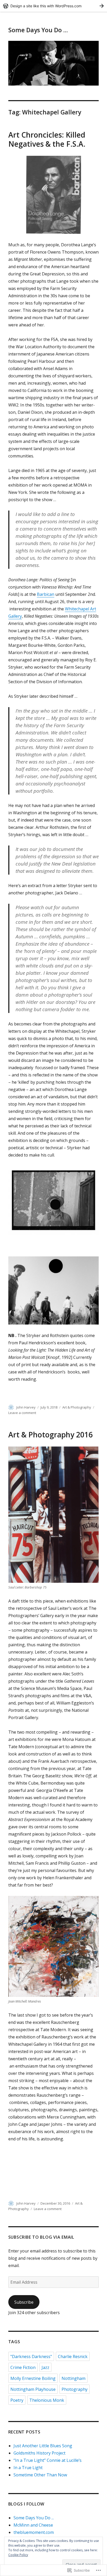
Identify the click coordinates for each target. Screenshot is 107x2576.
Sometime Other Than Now (40, 2475)
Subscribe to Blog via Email (41, 2237)
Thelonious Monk (47, 2400)
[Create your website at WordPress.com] (53, 6)
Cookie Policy (18, 2555)
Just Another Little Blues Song (43, 2446)
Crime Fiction (23, 2367)
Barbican (46, 594)
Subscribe (24, 2302)
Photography (75, 2389)
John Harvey (26, 1407)
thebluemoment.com (34, 2532)
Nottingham (73, 2378)
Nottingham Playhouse (33, 2389)
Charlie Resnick (73, 2357)
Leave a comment (22, 1413)
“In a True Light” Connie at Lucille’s (48, 2460)
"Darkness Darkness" (31, 2357)
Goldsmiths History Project (39, 2453)
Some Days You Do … (38, 30)
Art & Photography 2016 (51, 1435)
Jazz (45, 2367)
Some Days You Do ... (34, 2518)
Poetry (17, 2400)
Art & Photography (77, 1407)
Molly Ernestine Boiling (33, 2378)
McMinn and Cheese (33, 2525)
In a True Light (28, 2468)
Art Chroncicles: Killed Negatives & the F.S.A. (47, 139)
